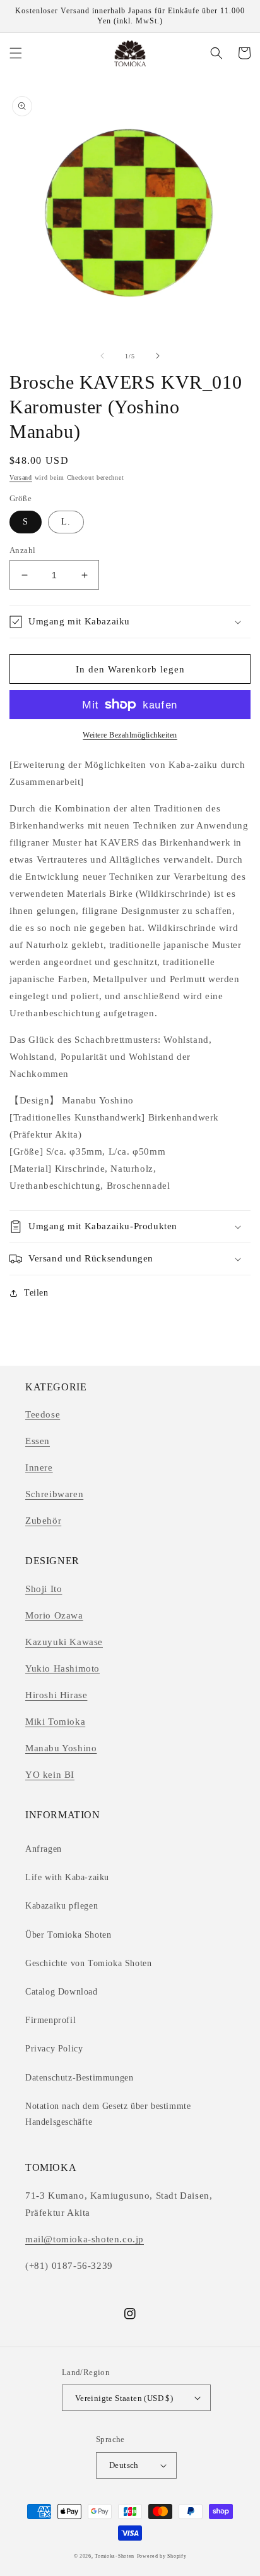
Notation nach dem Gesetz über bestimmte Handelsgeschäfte (108, 2114)
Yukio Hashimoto (62, 1668)
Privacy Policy (54, 2049)
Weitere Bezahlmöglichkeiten (130, 735)
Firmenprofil (50, 2020)
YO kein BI (50, 1775)
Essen (38, 1441)
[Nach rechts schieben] (158, 356)
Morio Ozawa (54, 1615)
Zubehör (43, 1521)
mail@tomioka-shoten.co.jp (85, 2239)
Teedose (43, 1414)
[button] (16, 53)
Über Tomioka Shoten (68, 1935)
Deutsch (124, 2465)
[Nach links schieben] (102, 356)
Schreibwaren (54, 1494)
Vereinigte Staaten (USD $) (124, 2398)
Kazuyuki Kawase (64, 1642)
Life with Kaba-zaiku (67, 1877)
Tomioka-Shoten (115, 2556)
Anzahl (22, 550)
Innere (39, 1467)
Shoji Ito (44, 1589)
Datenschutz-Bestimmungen (79, 2078)
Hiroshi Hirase (56, 1695)
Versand (21, 477)
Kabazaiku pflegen (62, 1906)
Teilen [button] (36, 1293)
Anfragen (44, 1849)
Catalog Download (62, 1992)
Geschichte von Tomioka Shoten (88, 1963)
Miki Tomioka (55, 1722)
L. (66, 522)
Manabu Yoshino (61, 1748)
